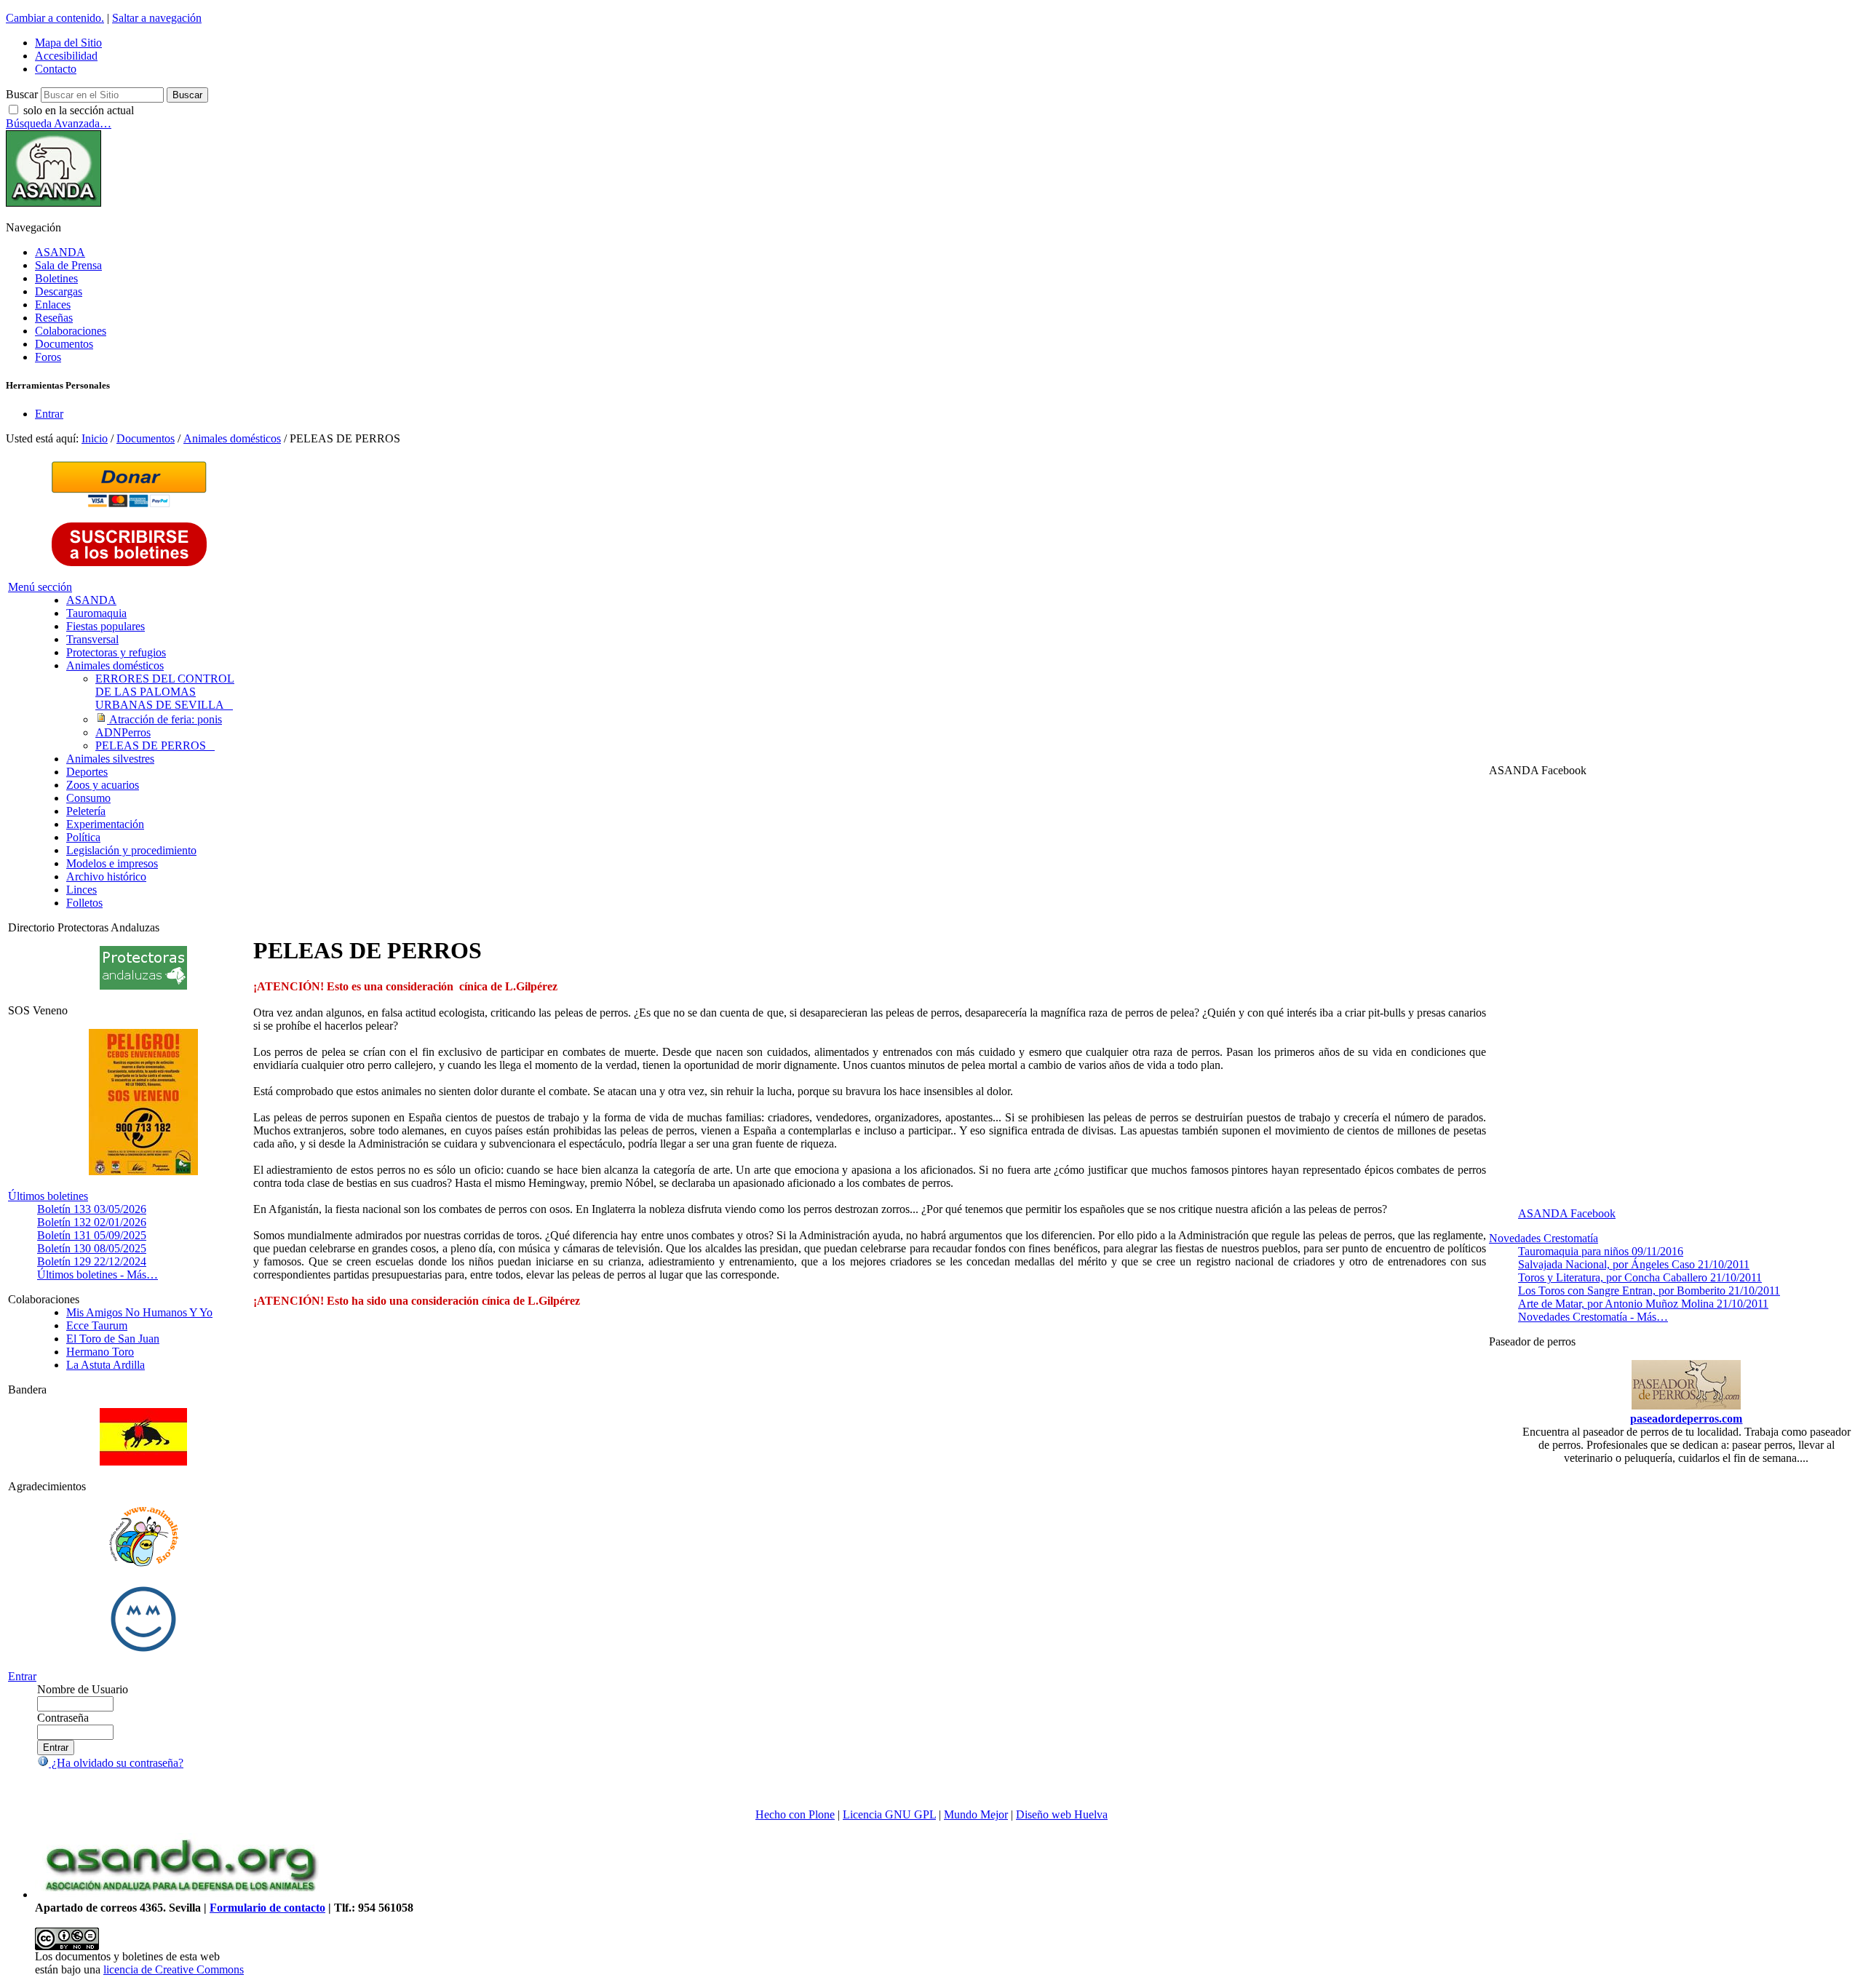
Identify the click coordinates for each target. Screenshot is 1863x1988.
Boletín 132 (92, 1222)
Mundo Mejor (976, 1814)
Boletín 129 (92, 1261)
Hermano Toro (100, 1352)
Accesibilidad (66, 56)
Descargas (59, 291)
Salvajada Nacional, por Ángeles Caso (1634, 1264)
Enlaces (53, 305)
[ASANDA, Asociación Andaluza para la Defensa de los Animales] (180, 1894)
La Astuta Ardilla (106, 1365)
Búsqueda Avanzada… (59, 123)
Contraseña (63, 1718)
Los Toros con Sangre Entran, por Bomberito (1649, 1291)
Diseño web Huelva (1062, 1814)
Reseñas (54, 318)
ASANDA (60, 252)
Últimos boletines (48, 1196)
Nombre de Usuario (83, 1689)
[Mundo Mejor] (143, 1651)
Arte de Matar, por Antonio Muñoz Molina (1643, 1304)
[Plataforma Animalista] (144, 1564)
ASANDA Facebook (1567, 1213)
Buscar (22, 94)
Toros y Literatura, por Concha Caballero (1640, 1277)
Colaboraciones (71, 331)
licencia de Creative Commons (174, 1969)
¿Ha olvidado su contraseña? (116, 1763)
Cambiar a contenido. (55, 18)
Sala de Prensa (68, 265)
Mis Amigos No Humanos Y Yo (139, 1312)
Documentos (64, 344)
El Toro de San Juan (113, 1339)
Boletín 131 (92, 1235)
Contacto (56, 69)
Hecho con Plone (795, 1814)
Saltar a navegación (157, 18)
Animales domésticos (232, 438)
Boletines (56, 278)
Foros (48, 357)
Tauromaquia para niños (1601, 1251)
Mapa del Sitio (68, 43)
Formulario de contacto (267, 1908)
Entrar (49, 414)
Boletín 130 (92, 1248)
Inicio (95, 438)
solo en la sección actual (79, 110)
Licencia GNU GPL (889, 1814)
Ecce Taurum (97, 1325)
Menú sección (40, 587)
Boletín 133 (92, 1209)
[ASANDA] (53, 203)
